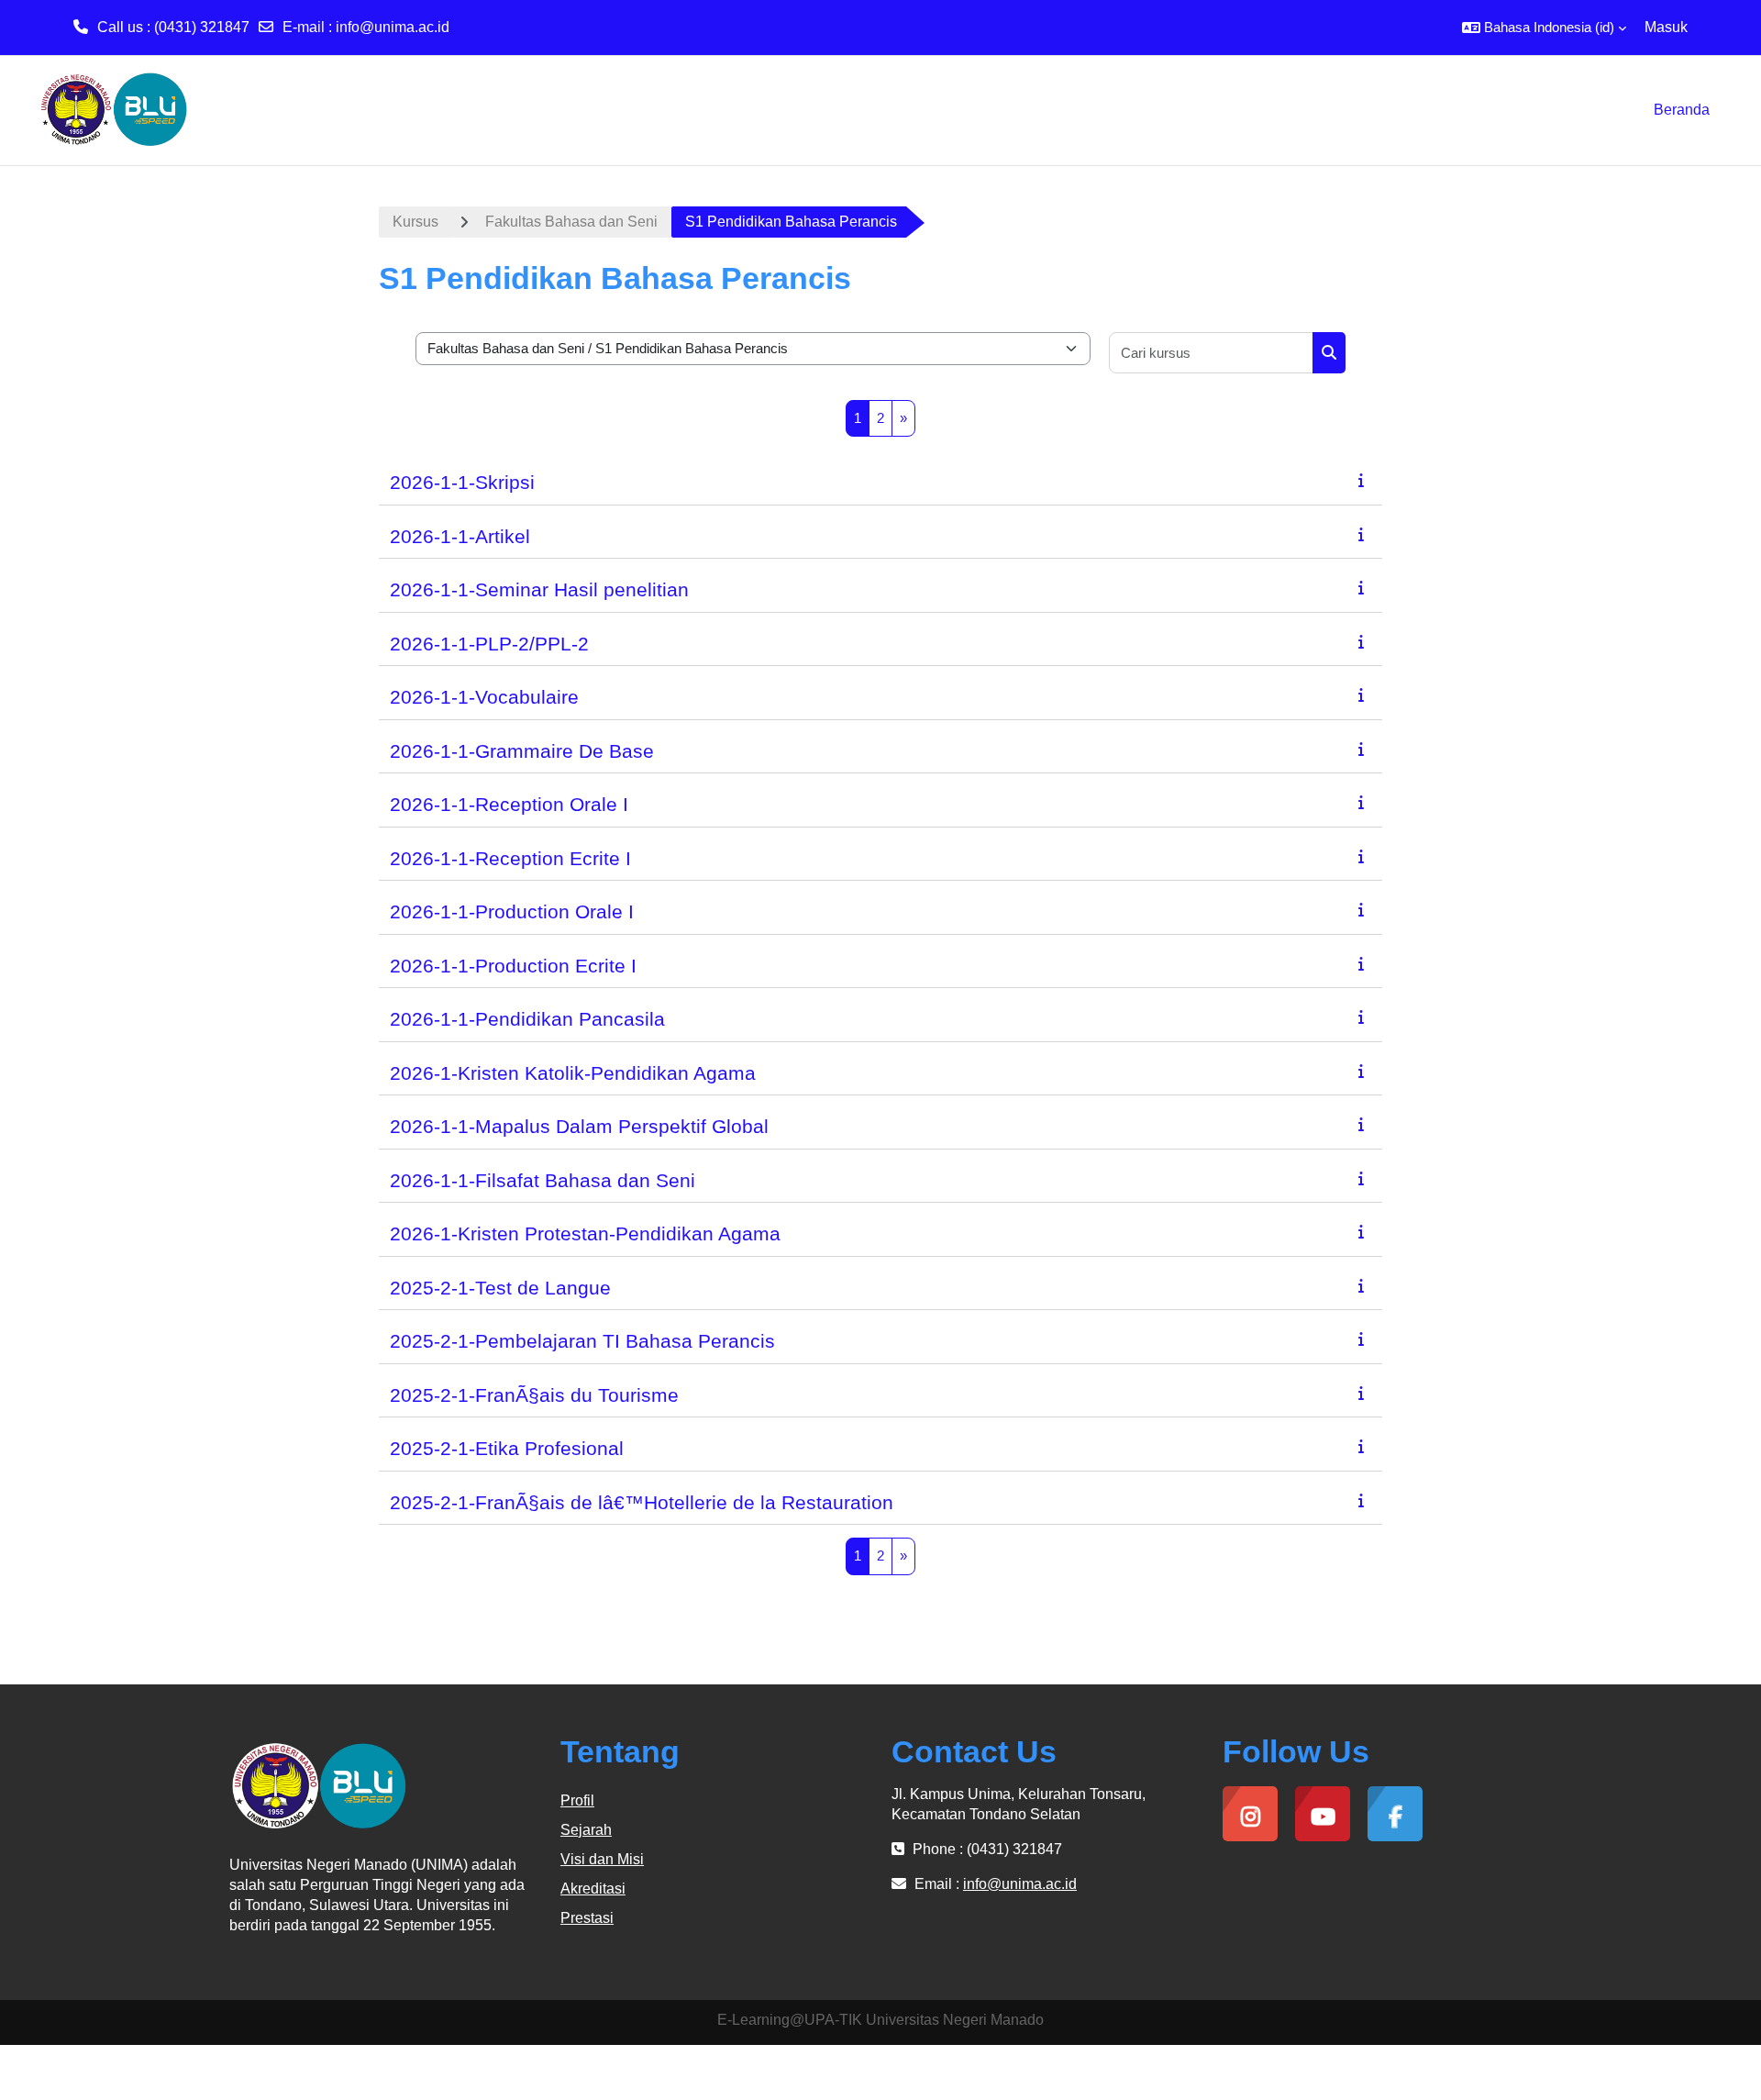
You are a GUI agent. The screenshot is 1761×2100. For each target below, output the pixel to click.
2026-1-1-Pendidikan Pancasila (527, 1019)
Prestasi (587, 1918)
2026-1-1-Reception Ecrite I (510, 858)
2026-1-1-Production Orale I (512, 911)
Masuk (1666, 27)
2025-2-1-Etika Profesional (507, 1448)
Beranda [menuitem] (1682, 110)
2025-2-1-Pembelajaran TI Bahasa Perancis (582, 1341)
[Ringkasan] (1365, 480)
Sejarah (586, 1830)
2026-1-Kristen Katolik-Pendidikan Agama (573, 1073)
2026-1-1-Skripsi (462, 482)
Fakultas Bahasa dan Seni (571, 222)
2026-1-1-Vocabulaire (484, 697)
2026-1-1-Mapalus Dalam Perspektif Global (579, 1126)
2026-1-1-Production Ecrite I (513, 966)
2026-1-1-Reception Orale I (509, 804)
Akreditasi (593, 1889)
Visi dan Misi (602, 1859)
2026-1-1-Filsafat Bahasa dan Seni (543, 1180)
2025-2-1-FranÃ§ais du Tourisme (534, 1395)
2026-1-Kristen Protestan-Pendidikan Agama (585, 1233)
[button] (1544, 28)
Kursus (415, 222)
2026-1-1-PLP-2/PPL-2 (489, 644)
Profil (577, 1800)
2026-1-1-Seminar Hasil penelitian (539, 589)
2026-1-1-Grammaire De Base (522, 751)
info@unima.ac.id (393, 27)
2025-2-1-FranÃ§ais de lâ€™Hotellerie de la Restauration (642, 1502)
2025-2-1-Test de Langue (500, 1288)
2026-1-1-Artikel (460, 536)
